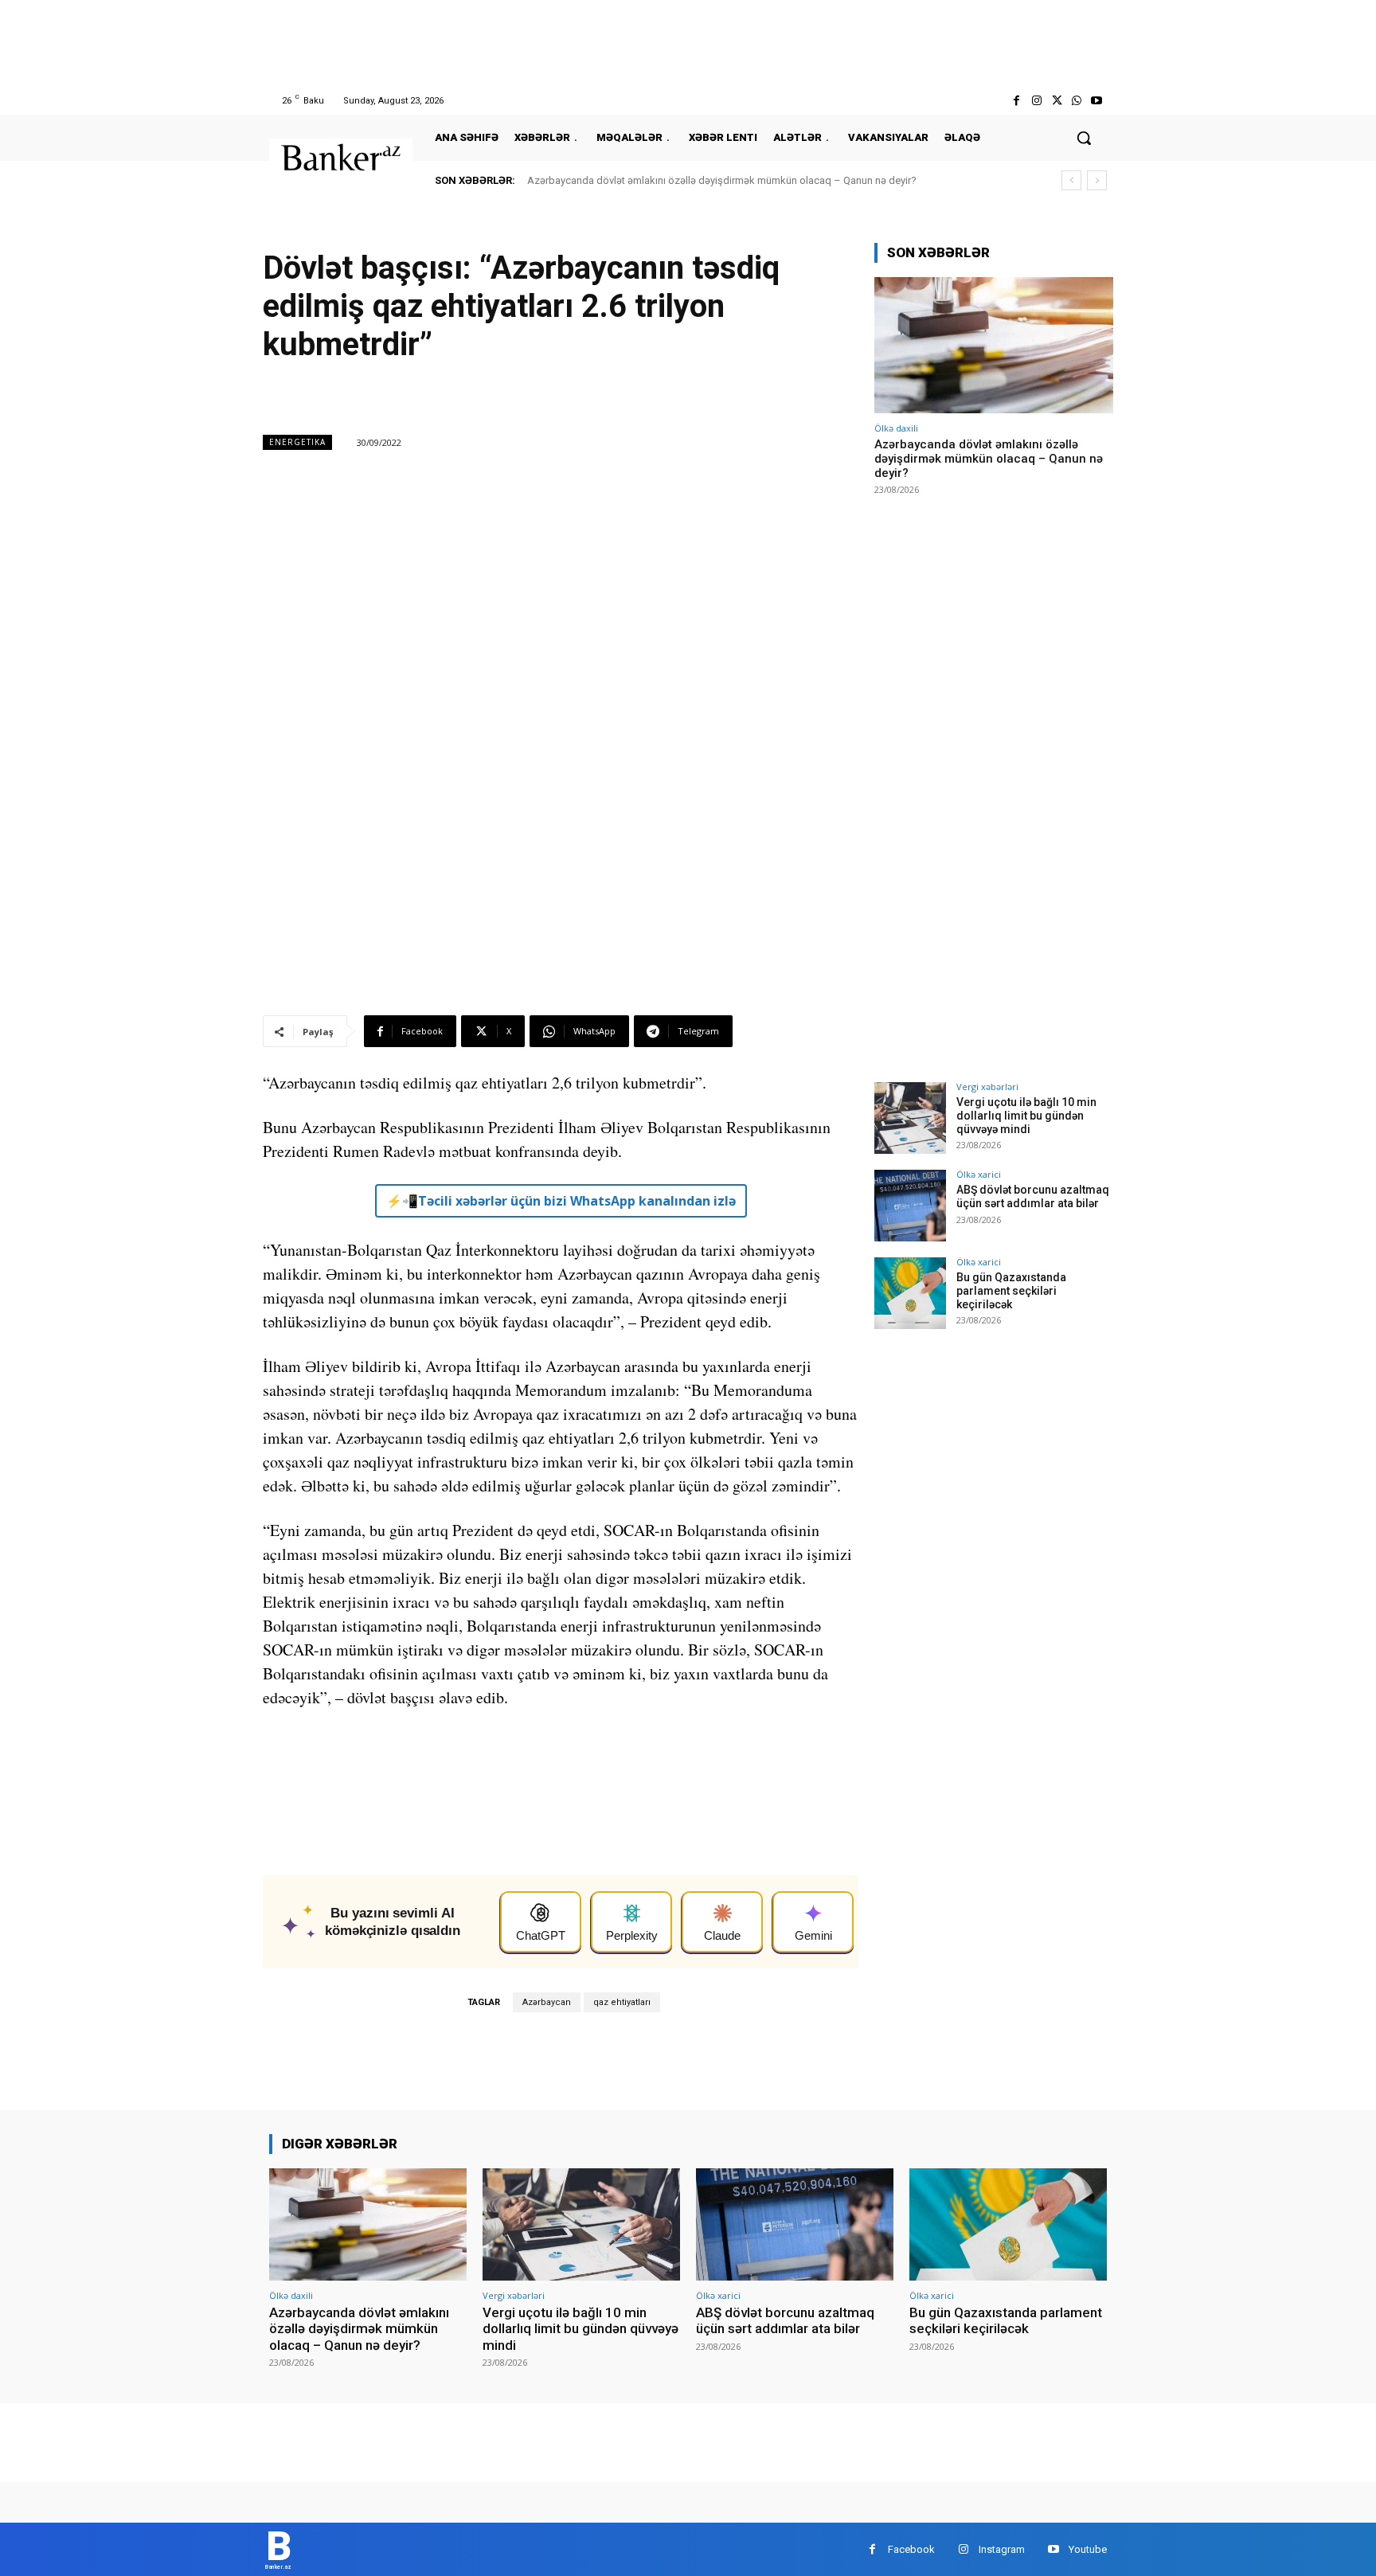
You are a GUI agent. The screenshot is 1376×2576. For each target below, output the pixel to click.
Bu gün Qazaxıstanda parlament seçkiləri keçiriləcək (1011, 1291)
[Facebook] (1016, 101)
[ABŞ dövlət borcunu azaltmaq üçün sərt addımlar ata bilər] (910, 1206)
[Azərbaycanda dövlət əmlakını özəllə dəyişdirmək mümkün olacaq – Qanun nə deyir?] (994, 345)
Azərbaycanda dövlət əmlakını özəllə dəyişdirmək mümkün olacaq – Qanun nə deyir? (722, 180)
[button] (1084, 138)
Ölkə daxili (896, 428)
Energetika (297, 442)
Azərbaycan (547, 2002)
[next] (1097, 180)
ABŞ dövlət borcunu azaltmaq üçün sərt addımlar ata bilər (1033, 1196)
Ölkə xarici (979, 1174)
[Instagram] (1036, 101)
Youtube (1088, 2549)
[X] (1056, 101)
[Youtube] (1097, 101)
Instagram (1002, 2549)
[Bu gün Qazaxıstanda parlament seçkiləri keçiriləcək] (910, 1293)
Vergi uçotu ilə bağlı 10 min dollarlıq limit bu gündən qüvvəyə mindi (1026, 1116)
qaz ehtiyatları (622, 2002)
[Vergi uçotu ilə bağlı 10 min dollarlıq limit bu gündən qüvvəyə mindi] (910, 1118)
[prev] (1071, 180)
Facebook (911, 2549)
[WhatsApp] (1077, 101)
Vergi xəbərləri (987, 1087)
